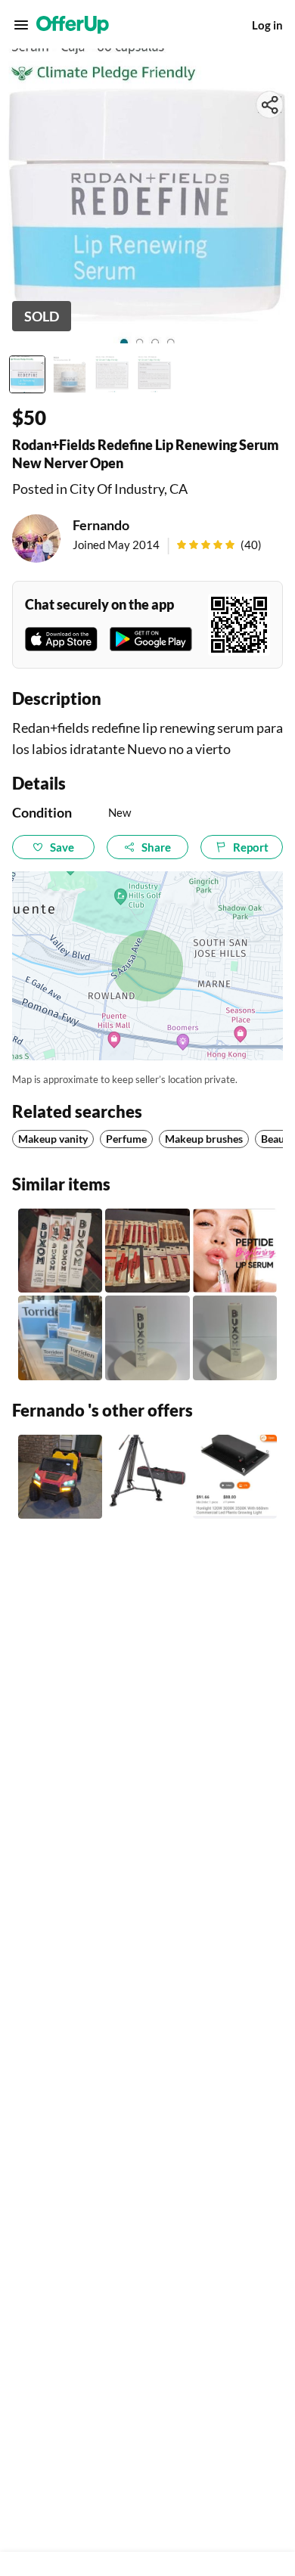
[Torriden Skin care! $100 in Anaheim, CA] (60, 1338)
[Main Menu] (21, 25)
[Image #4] (154, 374)
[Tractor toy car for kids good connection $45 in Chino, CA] (60, 1477)
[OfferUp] (73, 25)
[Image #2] (70, 374)
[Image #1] (27, 374)
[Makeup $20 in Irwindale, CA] (147, 1251)
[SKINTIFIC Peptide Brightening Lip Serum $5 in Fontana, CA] (235, 1251)
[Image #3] (112, 374)
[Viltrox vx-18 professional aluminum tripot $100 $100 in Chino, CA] (147, 1477)
